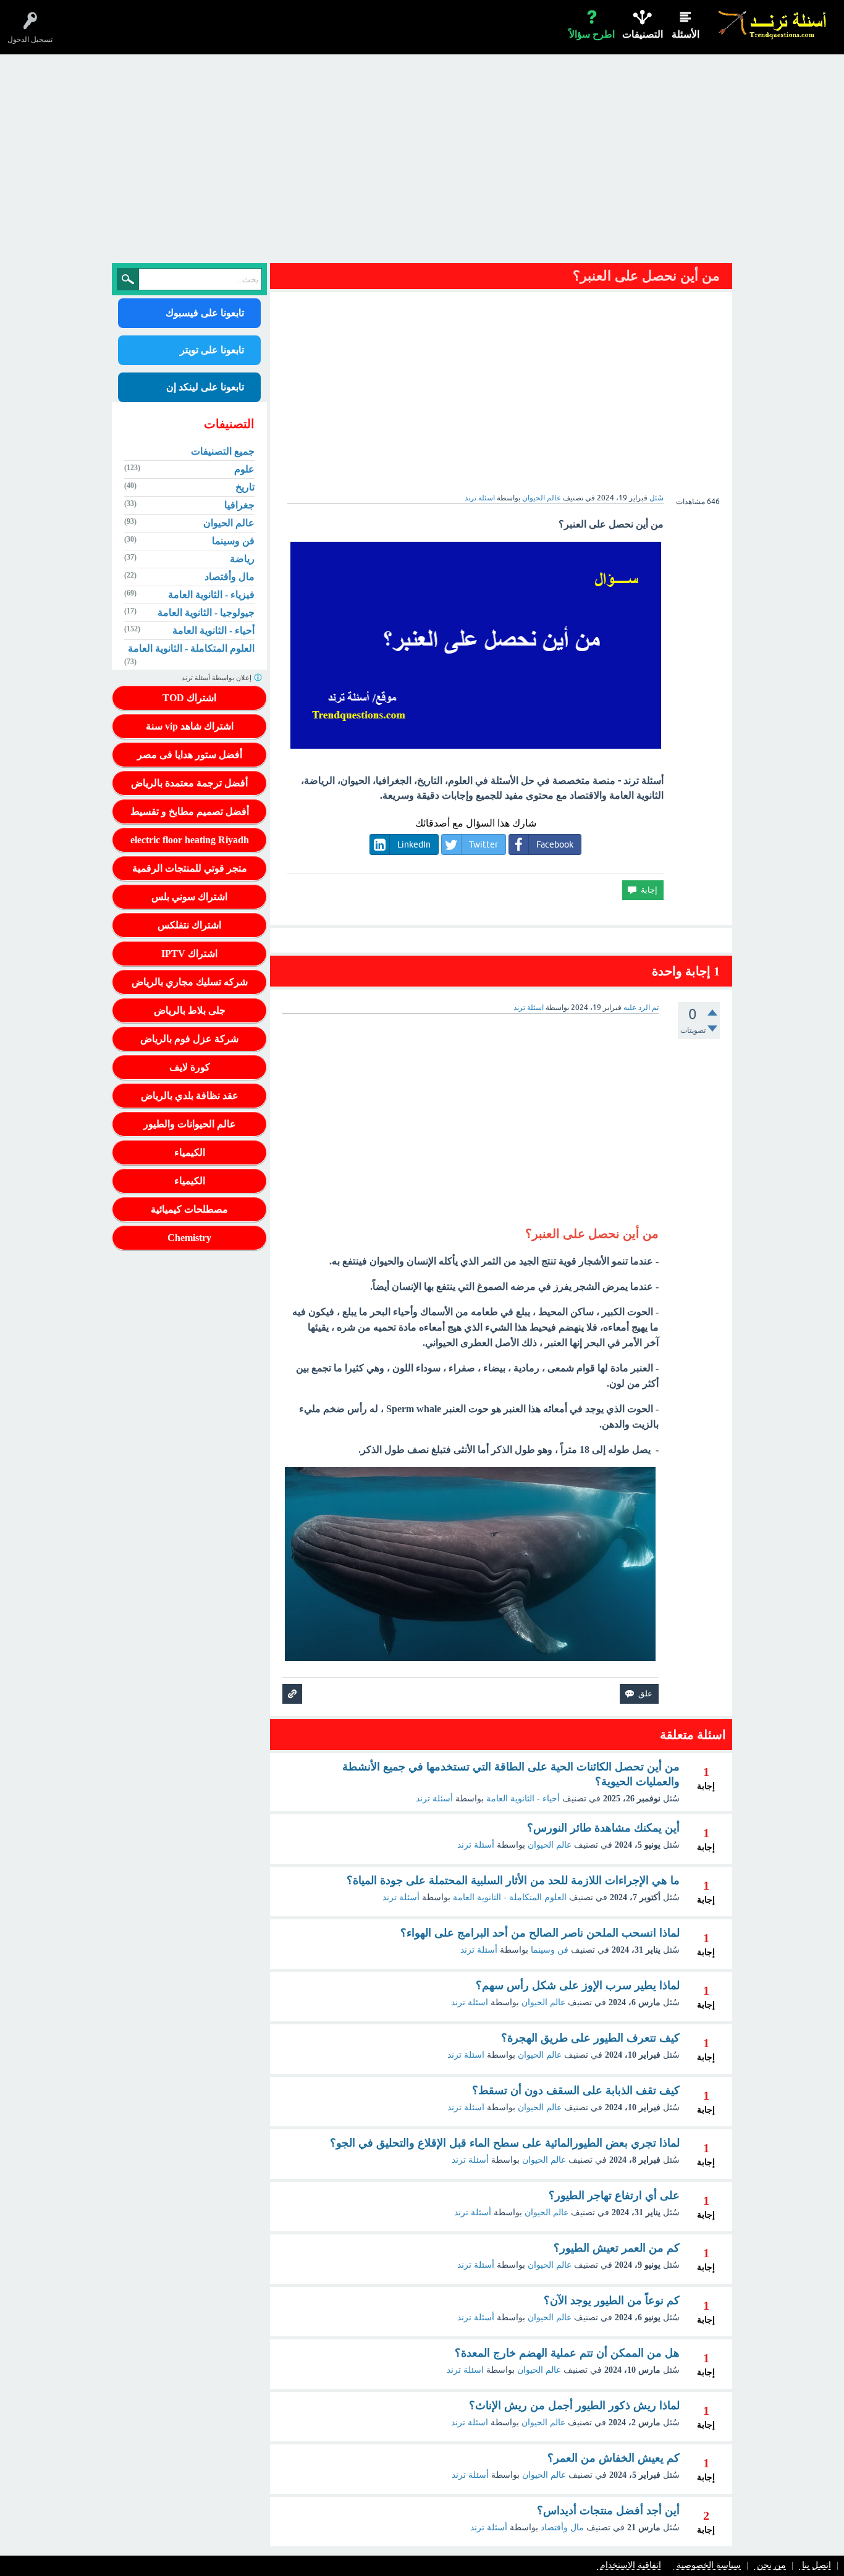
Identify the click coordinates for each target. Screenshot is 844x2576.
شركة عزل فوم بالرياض (189, 1039)
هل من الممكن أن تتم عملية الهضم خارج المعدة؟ (567, 2353)
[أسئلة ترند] (773, 24)
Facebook (555, 844)
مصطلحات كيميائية (189, 1209)
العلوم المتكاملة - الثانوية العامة (510, 1897)
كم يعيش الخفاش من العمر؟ (614, 2458)
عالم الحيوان (542, 498)
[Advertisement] (422, 162)
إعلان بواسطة (217, 678)
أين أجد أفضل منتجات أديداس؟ (608, 2511)
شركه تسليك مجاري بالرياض (190, 982)
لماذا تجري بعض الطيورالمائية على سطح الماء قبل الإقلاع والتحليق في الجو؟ (505, 2143)
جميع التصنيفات (223, 451)
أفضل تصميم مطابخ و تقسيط (190, 811)
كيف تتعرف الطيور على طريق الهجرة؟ (590, 2038)
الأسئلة (686, 34)
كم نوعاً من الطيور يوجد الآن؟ (612, 2300)
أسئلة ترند (434, 1799)
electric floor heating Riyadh (190, 840)
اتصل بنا (817, 2566)
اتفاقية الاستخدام (631, 2566)
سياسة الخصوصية (709, 2566)
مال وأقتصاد (562, 2528)
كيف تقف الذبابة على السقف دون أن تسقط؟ (576, 2090)
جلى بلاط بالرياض (190, 1010)
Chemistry (189, 1238)
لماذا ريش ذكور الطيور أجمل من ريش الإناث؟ (574, 2406)
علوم (244, 469)
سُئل (656, 498)
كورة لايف (190, 1067)
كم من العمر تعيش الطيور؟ (617, 2248)
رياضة (242, 559)
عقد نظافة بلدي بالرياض (190, 1096)
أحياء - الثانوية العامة (523, 1799)
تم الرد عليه (641, 1008)
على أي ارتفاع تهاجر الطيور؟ (614, 2195)
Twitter (483, 844)
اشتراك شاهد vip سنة (190, 726)
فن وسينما (550, 1950)
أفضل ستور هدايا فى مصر (190, 755)
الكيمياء (190, 1152)
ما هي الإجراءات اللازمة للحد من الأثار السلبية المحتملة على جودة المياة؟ (513, 1880)
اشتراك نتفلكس (189, 925)
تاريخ (245, 487)
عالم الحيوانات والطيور (190, 1124)
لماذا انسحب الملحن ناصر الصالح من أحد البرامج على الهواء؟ (540, 1933)
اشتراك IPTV (189, 953)
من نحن (771, 2566)
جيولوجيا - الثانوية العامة (206, 612)
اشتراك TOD (189, 698)
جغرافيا (239, 505)
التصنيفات (643, 34)
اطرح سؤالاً (592, 34)
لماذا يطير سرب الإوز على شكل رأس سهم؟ (578, 1985)
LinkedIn (414, 844)
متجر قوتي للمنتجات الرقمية (190, 868)
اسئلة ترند (470, 2002)
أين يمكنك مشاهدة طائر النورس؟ (603, 1828)
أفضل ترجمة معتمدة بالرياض (189, 783)
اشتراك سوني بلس (189, 897)
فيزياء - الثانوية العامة (211, 595)
